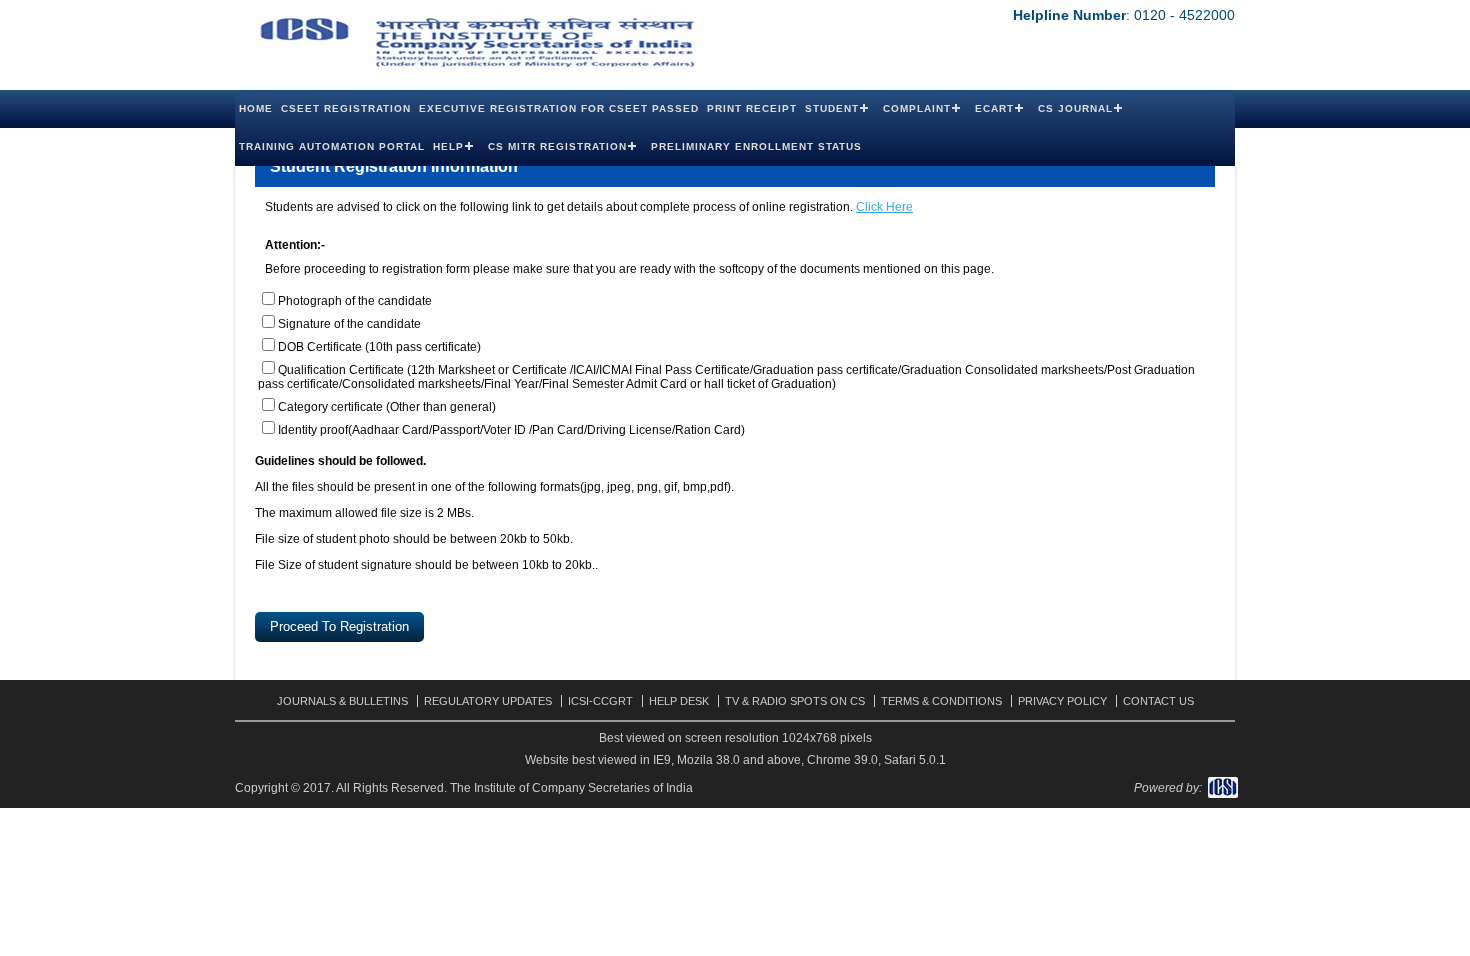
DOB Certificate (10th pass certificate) (379, 347)
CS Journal (1075, 108)
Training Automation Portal (332, 146)
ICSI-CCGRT (600, 701)
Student (832, 108)
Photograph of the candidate (355, 301)
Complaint (917, 108)
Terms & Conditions (941, 701)
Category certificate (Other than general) (387, 407)
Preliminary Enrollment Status (756, 146)
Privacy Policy (1062, 701)
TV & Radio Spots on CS (795, 701)
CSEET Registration (346, 108)
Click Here (884, 207)
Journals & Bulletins (342, 701)
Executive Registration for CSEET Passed (559, 108)
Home (256, 108)
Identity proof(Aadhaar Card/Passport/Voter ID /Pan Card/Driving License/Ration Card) (511, 430)
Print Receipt (752, 108)
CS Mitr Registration (557, 146)
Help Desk (679, 701)
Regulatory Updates (488, 701)
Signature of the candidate (349, 324)
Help (448, 146)
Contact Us (1158, 701)
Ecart (994, 108)
